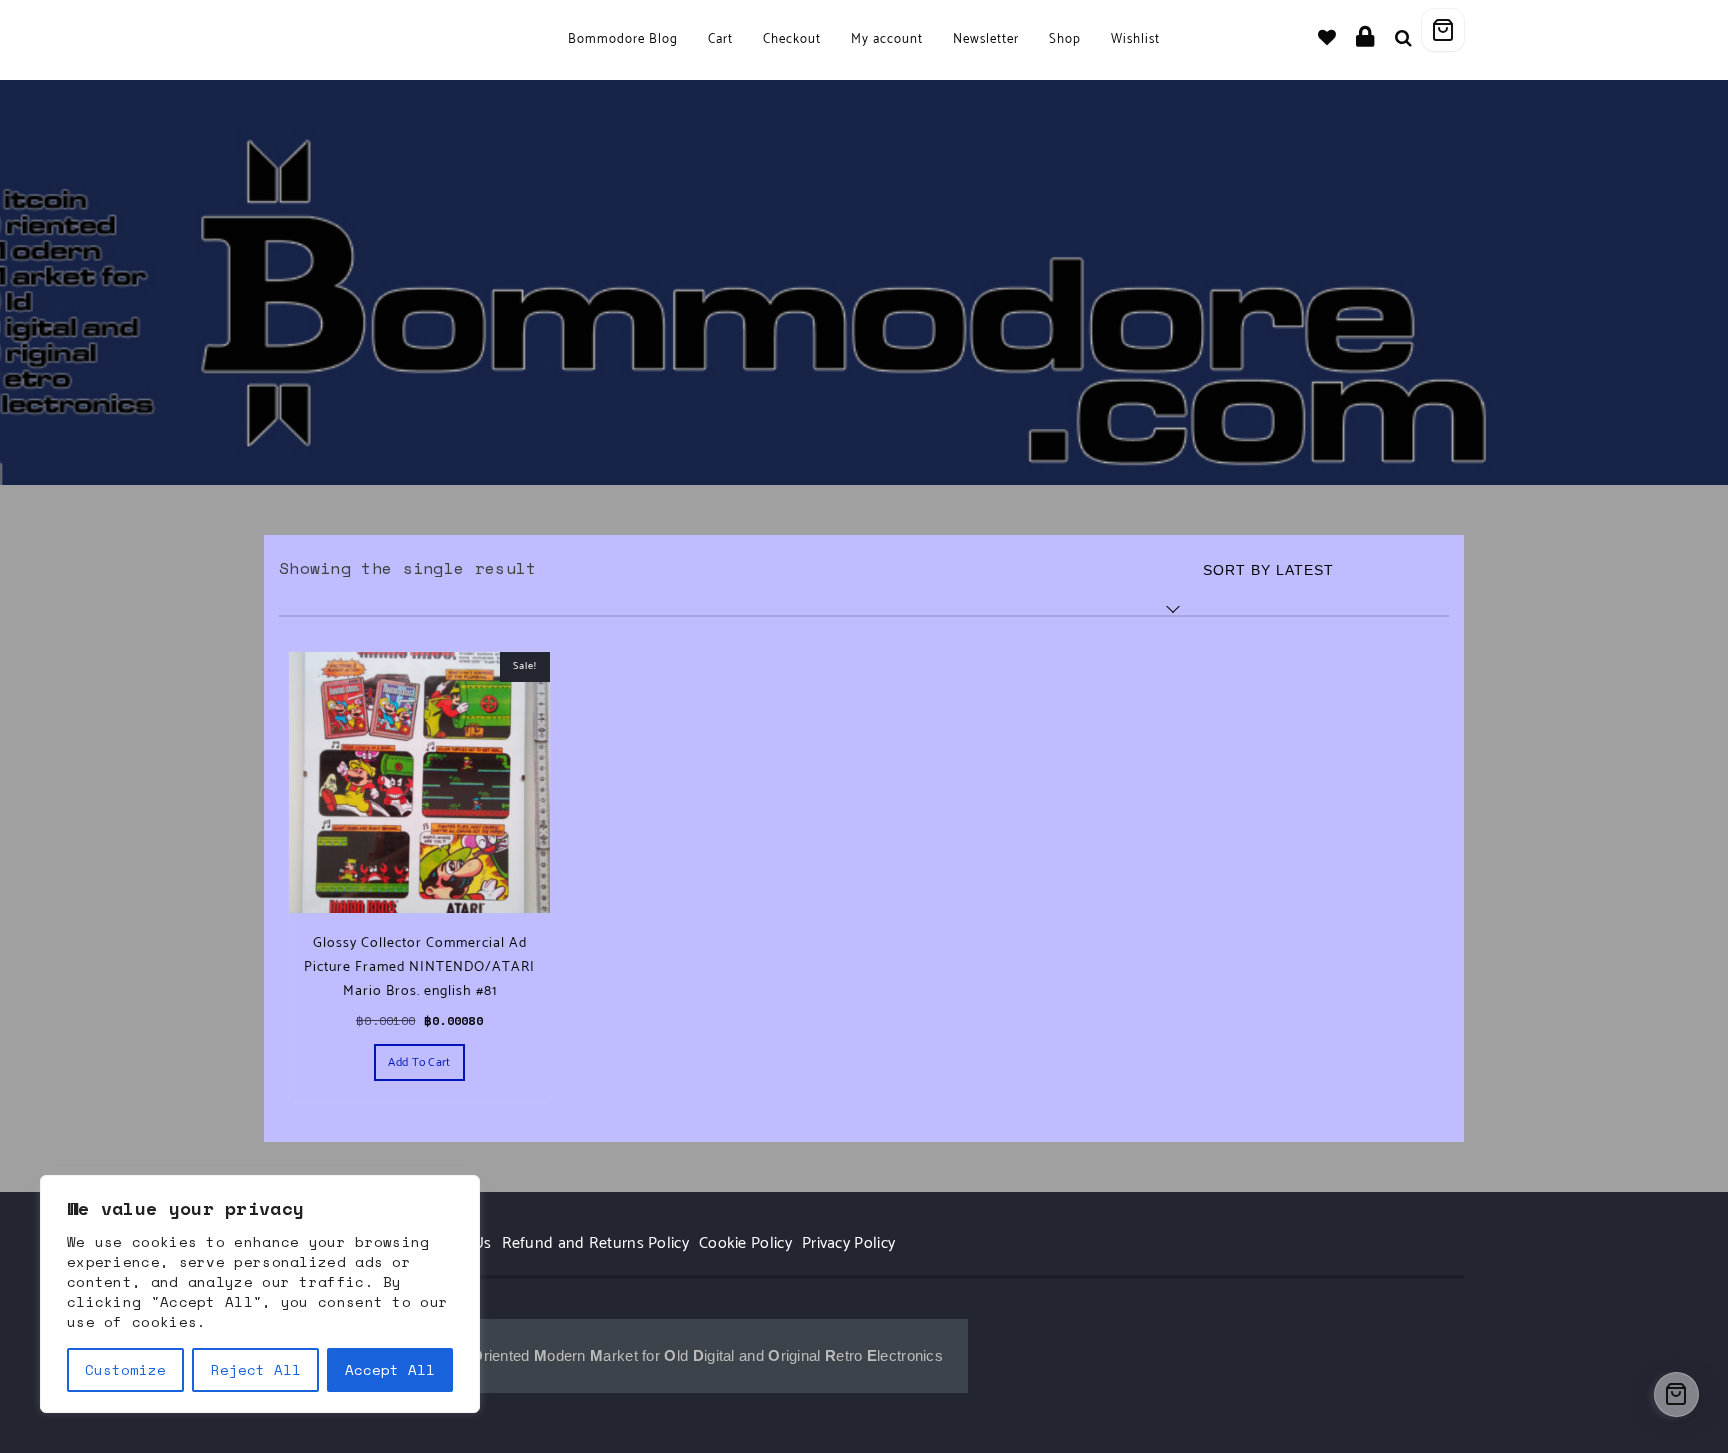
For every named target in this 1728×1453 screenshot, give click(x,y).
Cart (720, 39)
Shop (1065, 39)
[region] (260, 1294)
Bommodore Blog (623, 39)
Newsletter (986, 39)
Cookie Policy (745, 1243)
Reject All (256, 1369)
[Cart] (1443, 30)
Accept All (390, 1369)
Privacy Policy (848, 1243)
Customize (125, 1369)
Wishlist (1135, 39)
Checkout (792, 39)
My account (887, 39)
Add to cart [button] (419, 1062)
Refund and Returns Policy (596, 1243)
